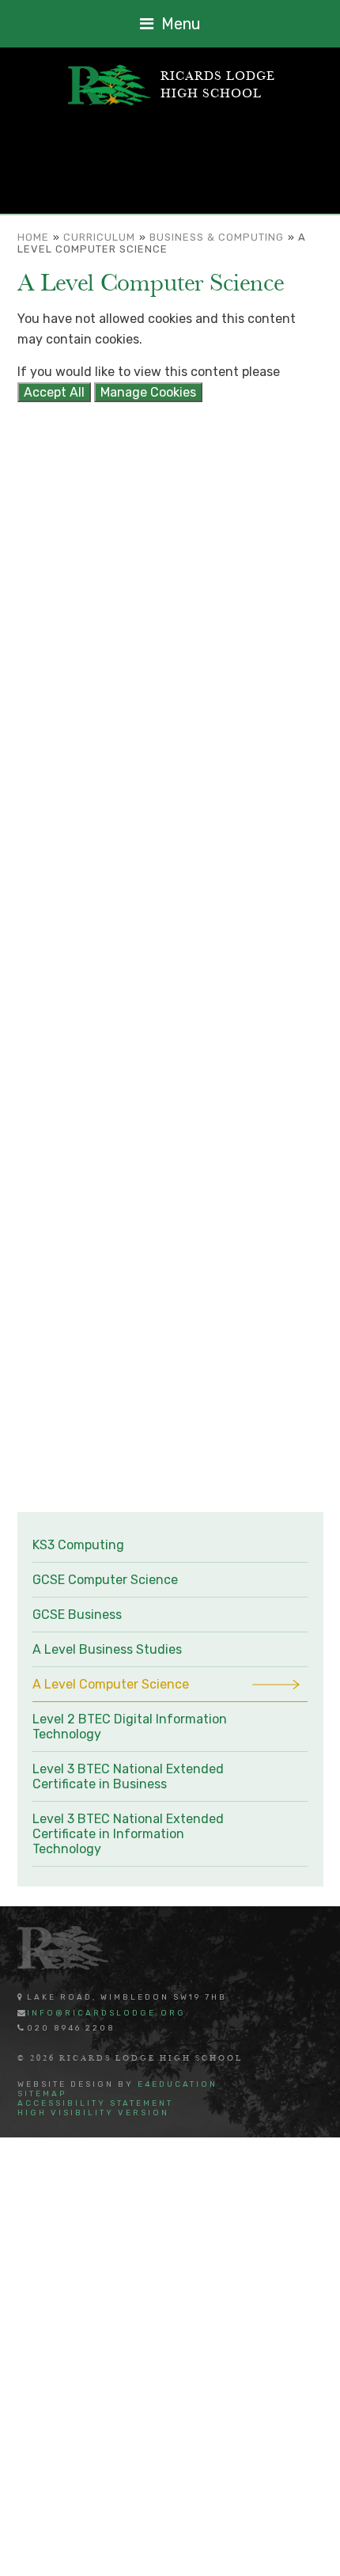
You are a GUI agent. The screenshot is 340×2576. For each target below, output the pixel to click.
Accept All (54, 392)
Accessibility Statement (95, 2103)
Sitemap (42, 2094)
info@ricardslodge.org (106, 2013)
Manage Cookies (148, 392)
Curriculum (99, 237)
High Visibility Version (93, 2113)
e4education (178, 2084)
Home (33, 237)
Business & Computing (217, 237)
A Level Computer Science (162, 243)
